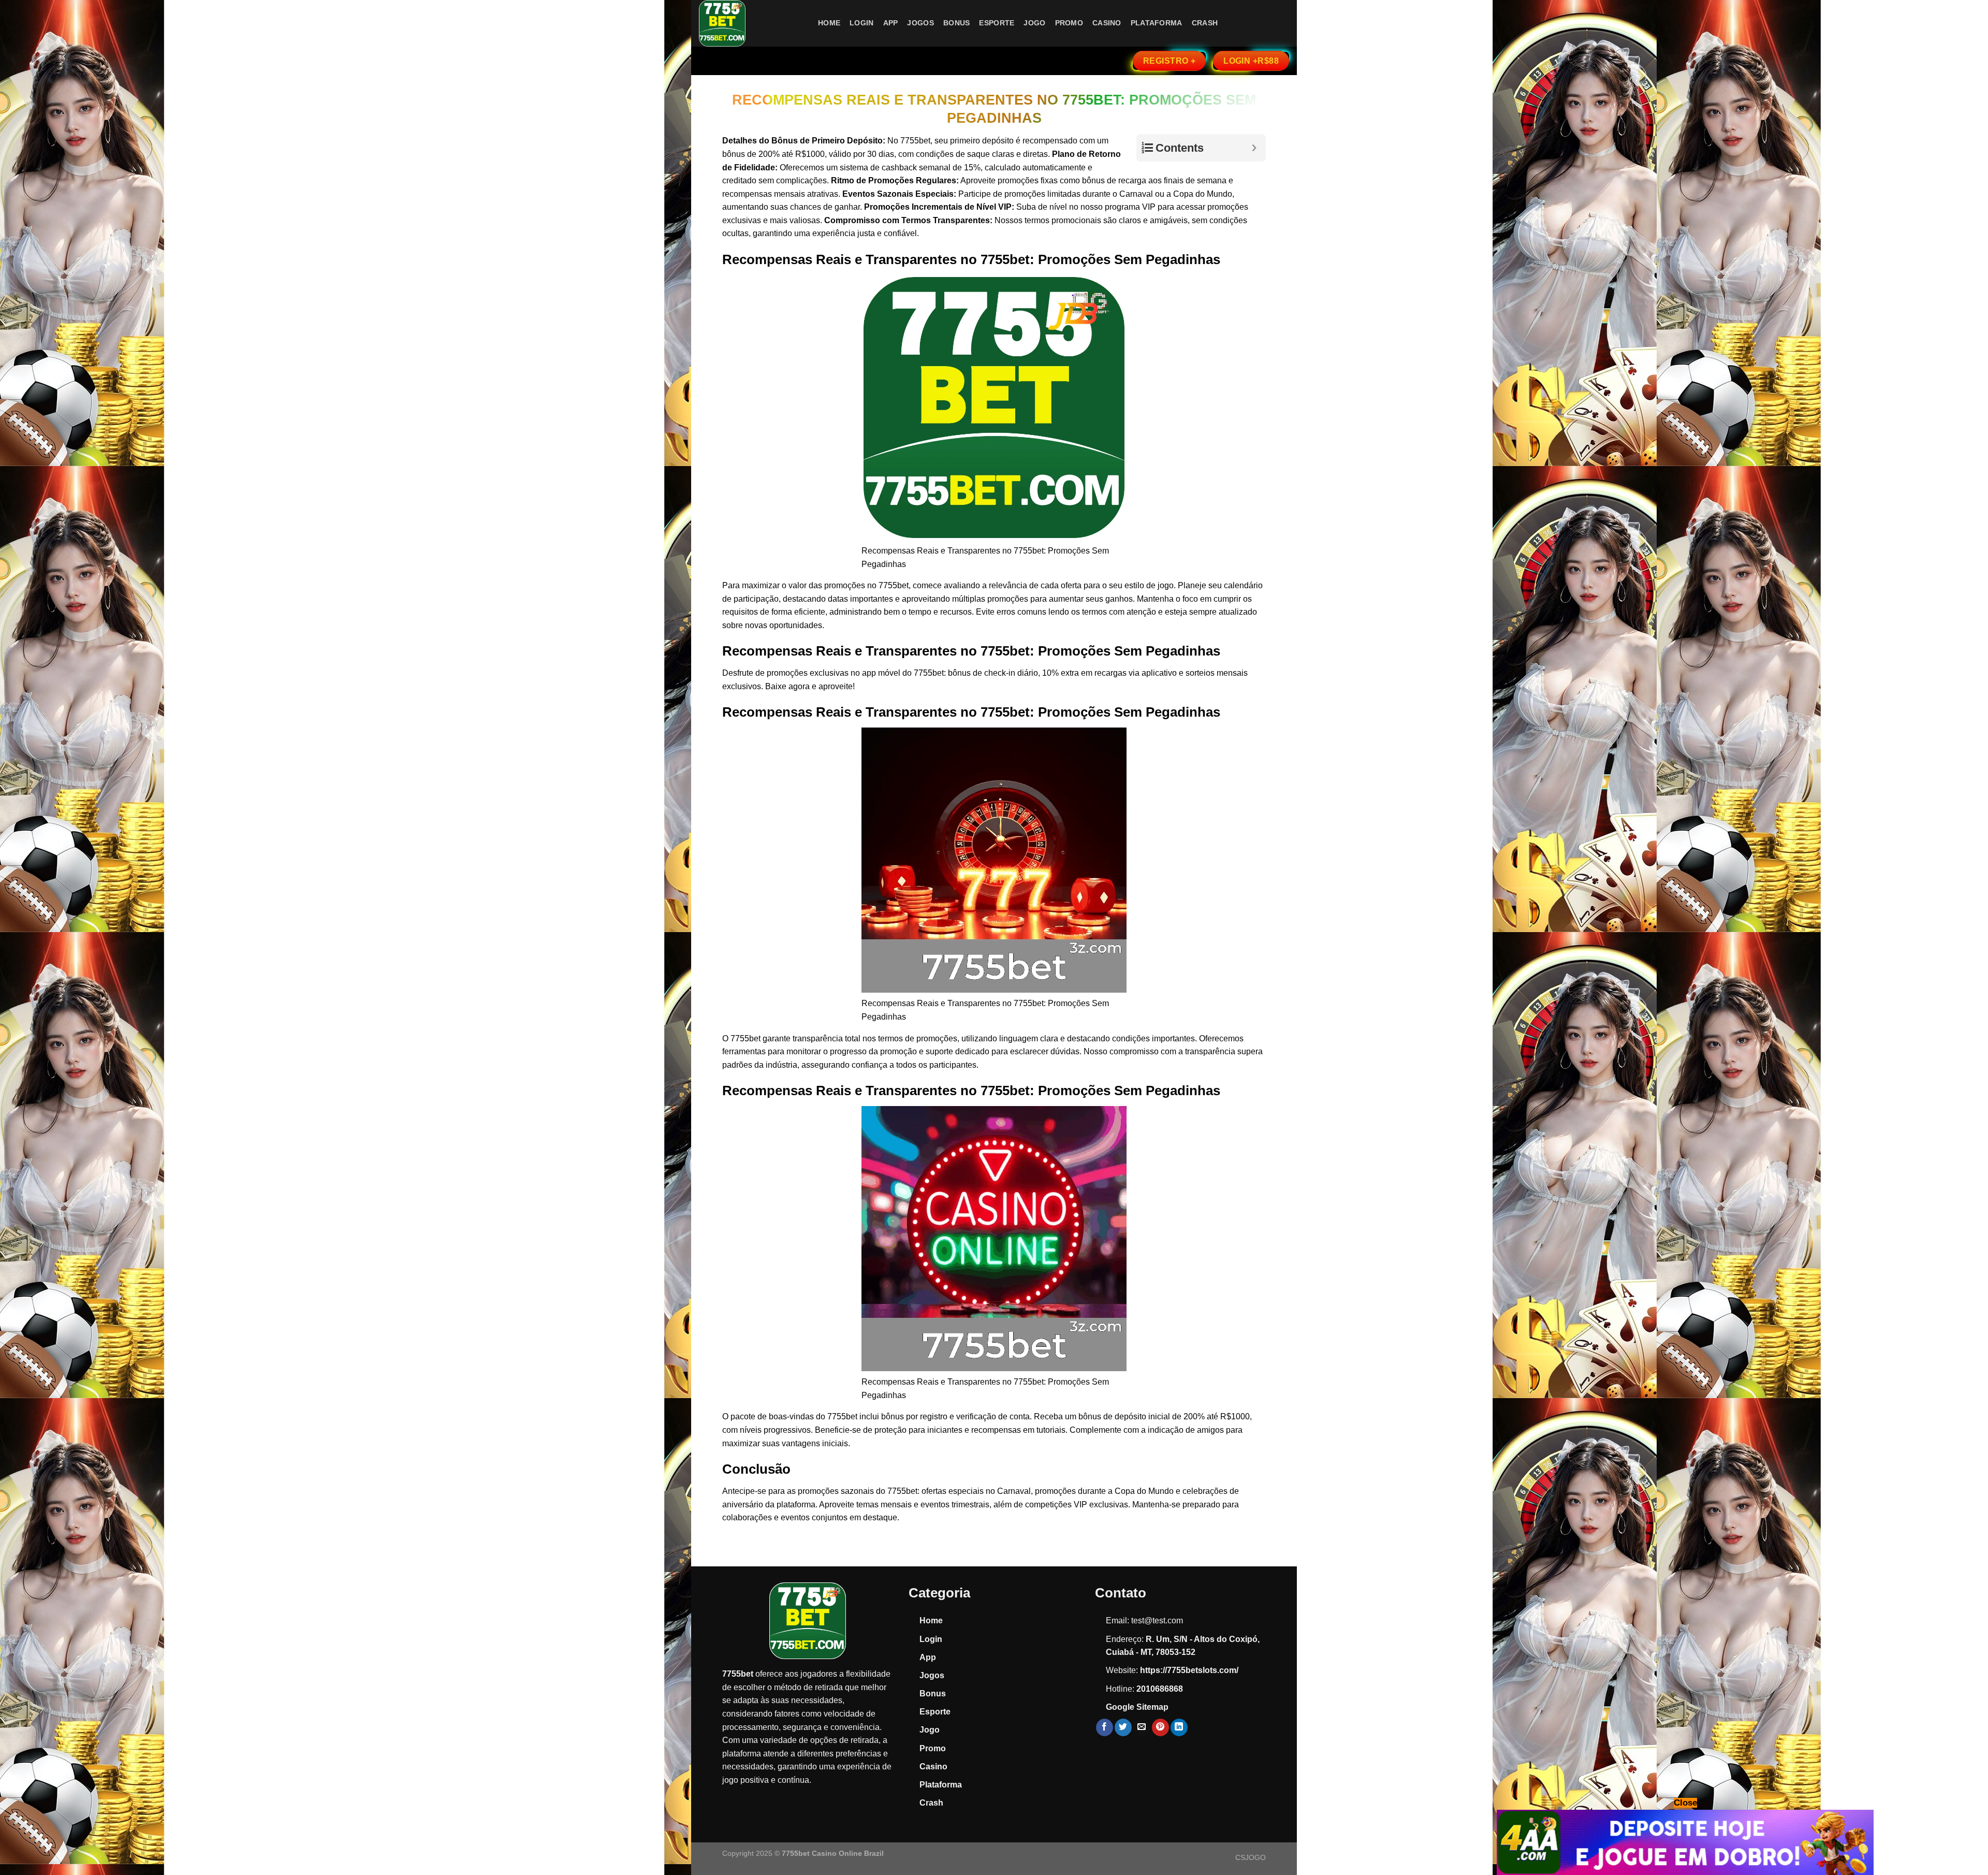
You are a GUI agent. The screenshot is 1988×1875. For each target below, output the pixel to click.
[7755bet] (751, 23)
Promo (1069, 23)
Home (829, 23)
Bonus (956, 23)
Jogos (920, 23)
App (891, 23)
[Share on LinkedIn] (1179, 1727)
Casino (1107, 23)
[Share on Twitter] (1123, 1727)
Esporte (997, 23)
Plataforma (1157, 23)
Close (1685, 1803)
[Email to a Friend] (1142, 1727)
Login (861, 23)
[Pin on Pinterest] (1160, 1727)
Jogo (1034, 23)
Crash (1205, 23)
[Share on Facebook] (1105, 1727)
